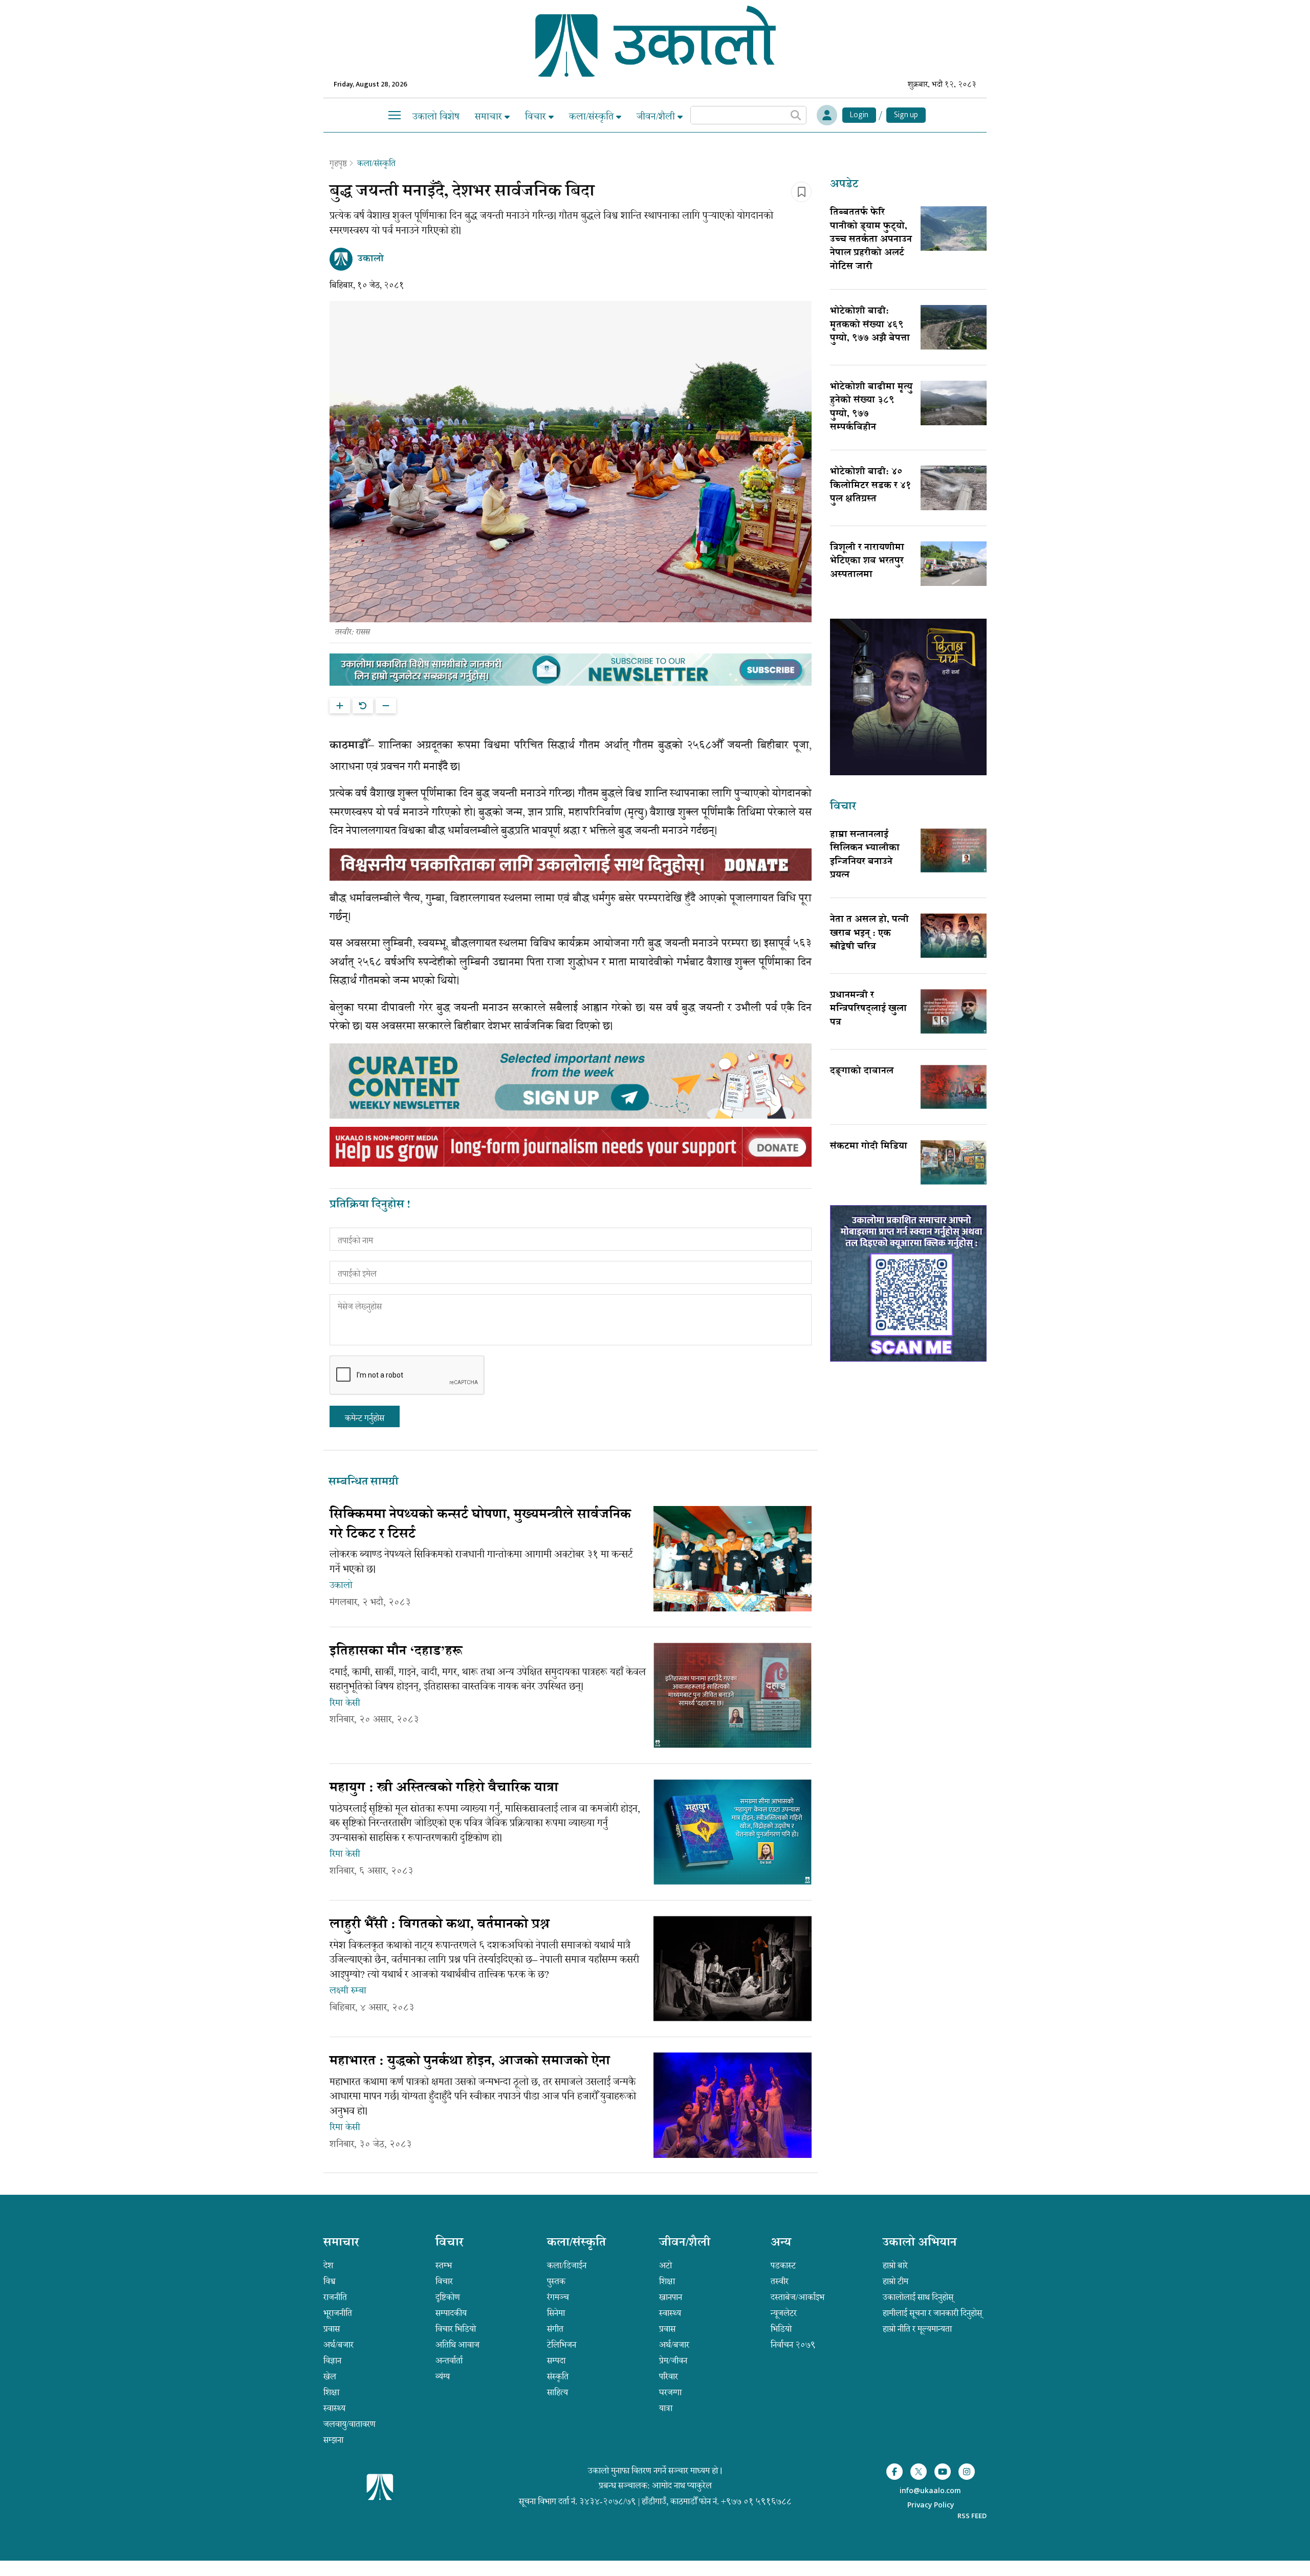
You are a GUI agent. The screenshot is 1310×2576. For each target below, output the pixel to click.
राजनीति (335, 2297)
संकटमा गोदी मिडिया (869, 1147)
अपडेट (844, 185)
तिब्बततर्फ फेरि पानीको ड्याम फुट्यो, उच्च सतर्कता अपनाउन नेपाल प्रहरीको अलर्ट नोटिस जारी (871, 240)
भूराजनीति (338, 2313)
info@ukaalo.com (930, 2491)
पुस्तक (556, 2281)
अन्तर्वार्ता (449, 2361)
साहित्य (558, 2392)
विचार (537, 116)
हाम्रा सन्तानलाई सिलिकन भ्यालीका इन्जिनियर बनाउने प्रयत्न (865, 855)
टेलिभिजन (562, 2345)
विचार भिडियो (456, 2329)
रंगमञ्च (558, 2297)
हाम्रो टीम (896, 2281)
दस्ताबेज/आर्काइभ (798, 2297)
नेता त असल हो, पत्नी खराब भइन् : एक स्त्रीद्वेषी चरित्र (869, 934)
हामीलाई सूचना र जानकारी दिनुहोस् (932, 2313)
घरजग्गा (670, 2392)
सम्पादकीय (451, 2313)
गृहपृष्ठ (338, 163)
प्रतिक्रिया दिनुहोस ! (370, 1205)
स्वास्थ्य (334, 2408)
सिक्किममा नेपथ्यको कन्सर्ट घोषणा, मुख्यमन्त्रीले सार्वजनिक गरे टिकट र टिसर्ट (480, 1525)
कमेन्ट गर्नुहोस (365, 1418)
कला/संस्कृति (593, 116)
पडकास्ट (783, 2265)
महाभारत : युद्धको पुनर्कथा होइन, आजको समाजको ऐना (470, 2062)
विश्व (330, 2281)
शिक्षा (331, 2392)
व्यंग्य (443, 2376)
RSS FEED (972, 2516)
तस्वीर (780, 2281)
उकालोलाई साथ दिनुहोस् (918, 2297)
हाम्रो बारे (895, 2265)
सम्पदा (556, 2361)
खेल (330, 2376)
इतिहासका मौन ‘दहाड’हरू (396, 1652)
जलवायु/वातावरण (350, 2424)
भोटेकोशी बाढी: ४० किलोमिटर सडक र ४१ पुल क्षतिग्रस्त (871, 486)
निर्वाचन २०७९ (793, 2345)
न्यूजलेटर (784, 2313)
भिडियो (781, 2329)
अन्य (781, 2243)
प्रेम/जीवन (673, 2361)
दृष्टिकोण (448, 2297)
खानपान (671, 2297)
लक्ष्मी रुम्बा (348, 1991)
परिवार (669, 2376)
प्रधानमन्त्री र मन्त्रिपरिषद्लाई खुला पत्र (868, 1009)
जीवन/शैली (657, 116)
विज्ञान (332, 2361)
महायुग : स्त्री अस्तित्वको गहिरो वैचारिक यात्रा (444, 1788)
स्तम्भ (444, 2265)
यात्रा (666, 2408)
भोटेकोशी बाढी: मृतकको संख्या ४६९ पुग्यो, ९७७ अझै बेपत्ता (870, 325)
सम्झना (333, 2440)
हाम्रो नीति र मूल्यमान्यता (917, 2329)
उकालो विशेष (436, 116)
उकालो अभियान (920, 2243)
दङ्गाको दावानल (862, 1072)
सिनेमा (556, 2313)
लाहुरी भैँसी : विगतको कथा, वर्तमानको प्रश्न (440, 1925)
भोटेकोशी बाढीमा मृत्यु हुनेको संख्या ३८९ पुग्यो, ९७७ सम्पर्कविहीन (871, 408)
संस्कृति (558, 2376)
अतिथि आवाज (457, 2345)
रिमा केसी (345, 1703)
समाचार (490, 116)
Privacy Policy (931, 2506)
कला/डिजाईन (567, 2265)
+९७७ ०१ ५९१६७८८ (756, 2501)
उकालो (341, 1585)
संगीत (555, 2329)
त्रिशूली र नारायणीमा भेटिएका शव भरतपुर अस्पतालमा (867, 562)
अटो (665, 2265)
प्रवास (332, 2329)
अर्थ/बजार (339, 2345)
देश (328, 2265)
